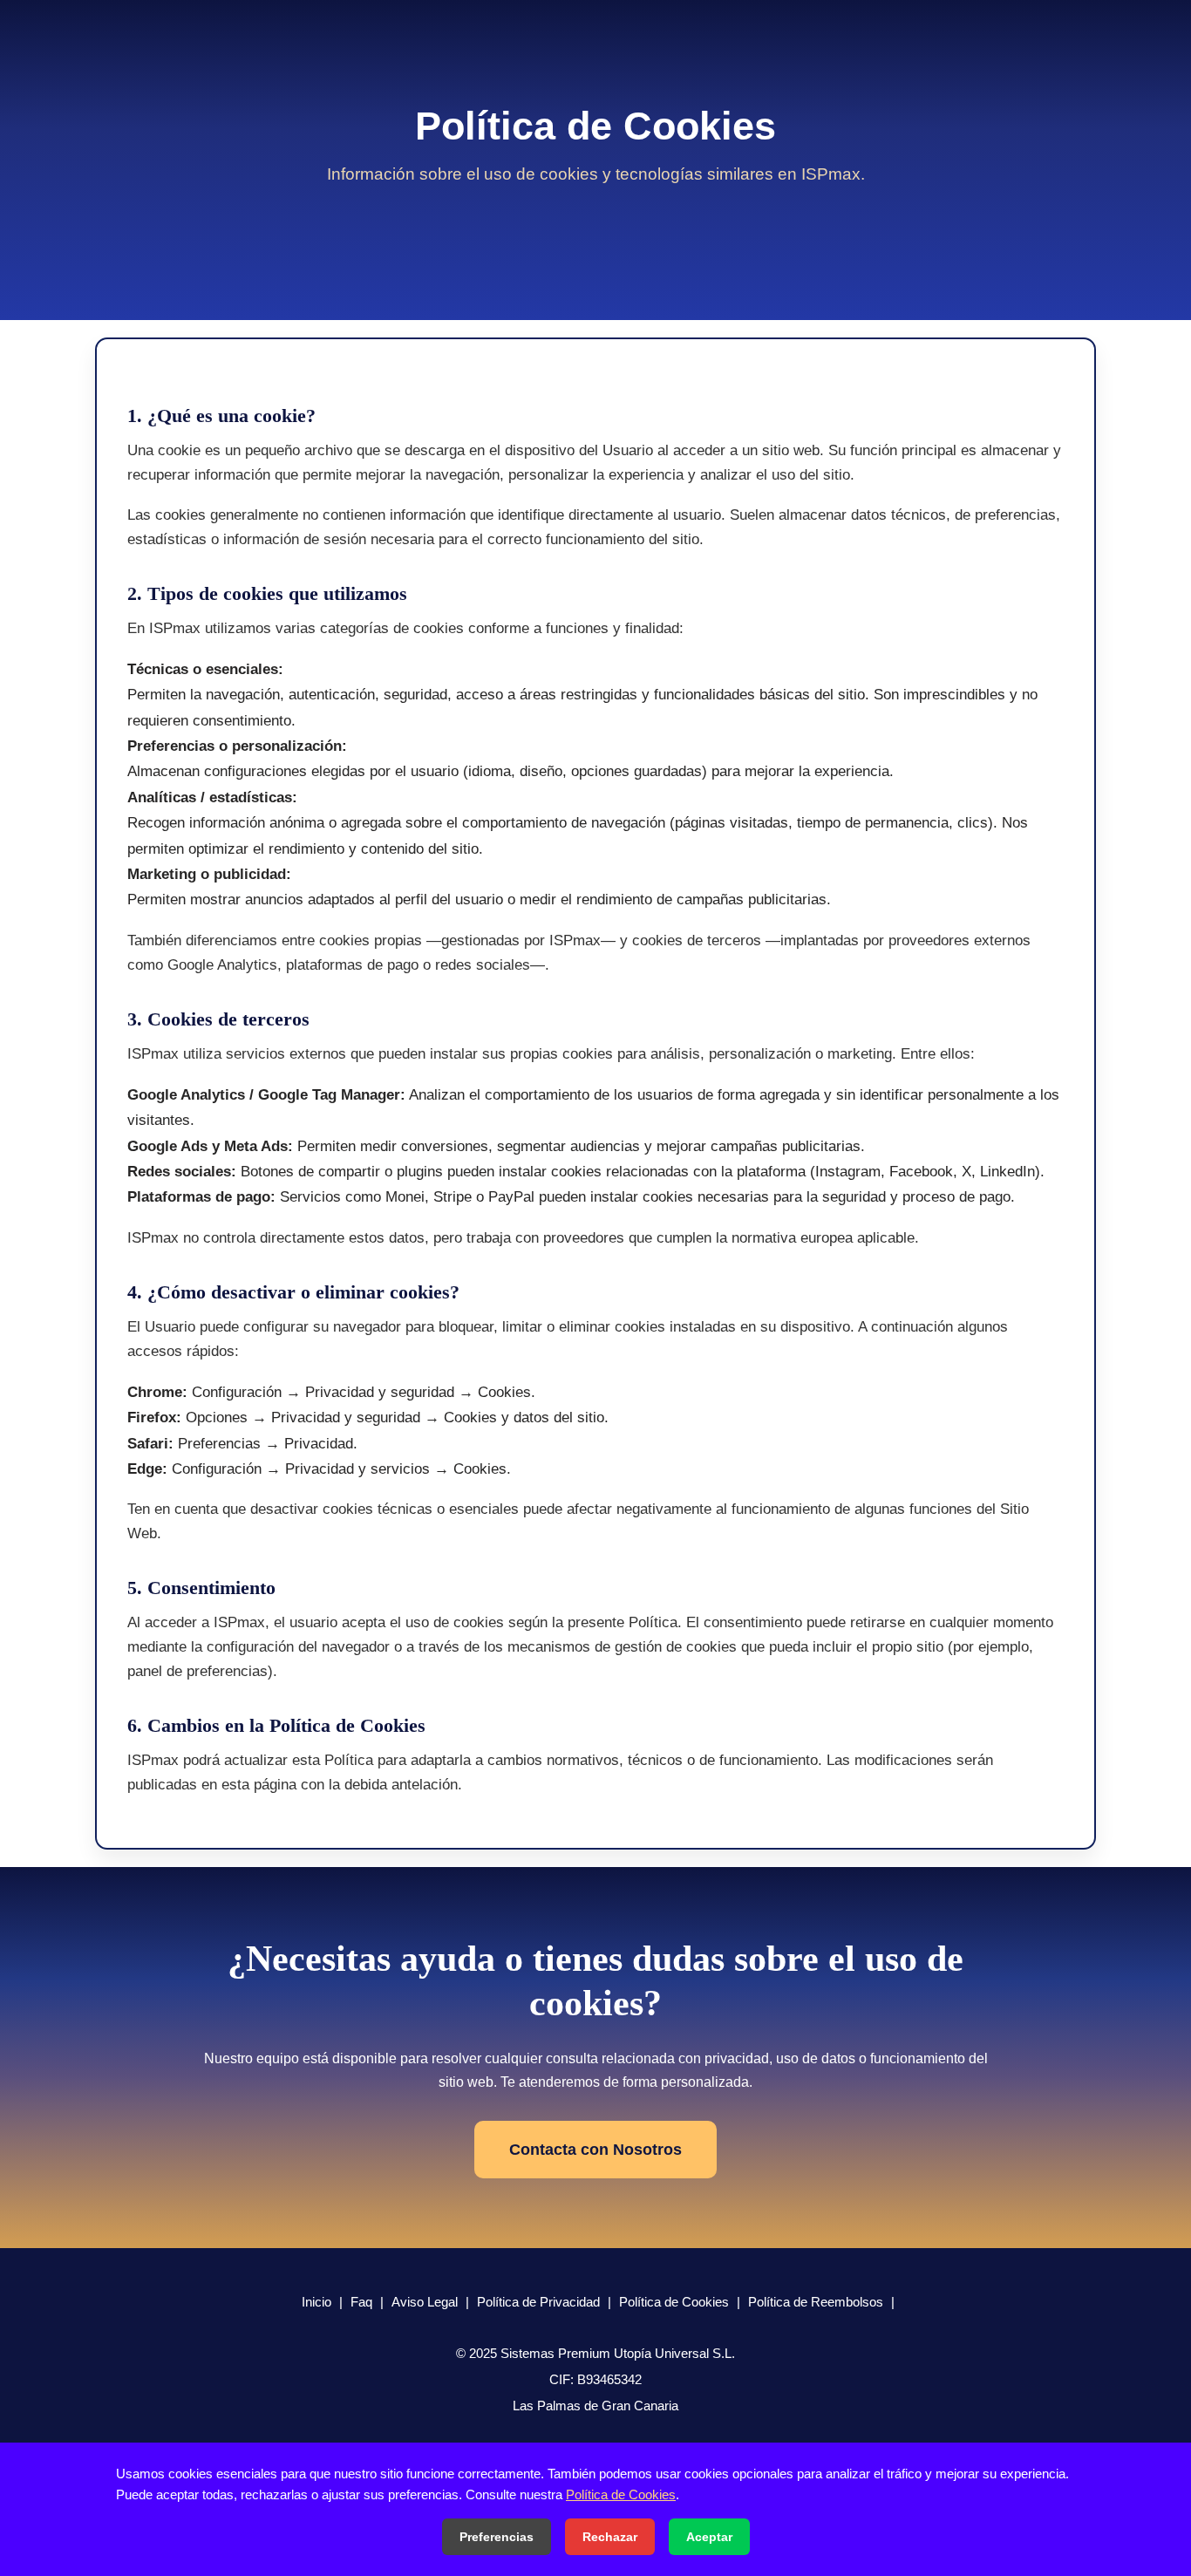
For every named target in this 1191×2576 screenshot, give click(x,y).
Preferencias (497, 2537)
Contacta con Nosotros (595, 2150)
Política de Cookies (674, 2302)
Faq (361, 2302)
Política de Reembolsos (816, 2302)
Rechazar (610, 2537)
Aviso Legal (425, 2302)
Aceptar (709, 2537)
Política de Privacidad (538, 2302)
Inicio (316, 2302)
